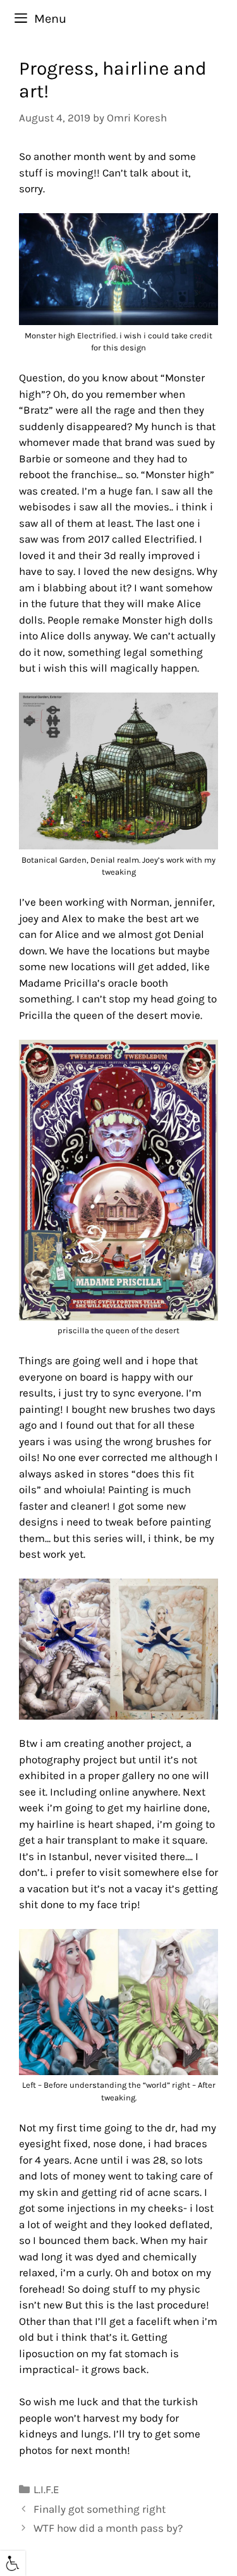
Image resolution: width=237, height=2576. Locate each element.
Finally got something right (100, 2509)
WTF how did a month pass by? (108, 2528)
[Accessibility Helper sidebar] (13, 2563)
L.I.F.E (46, 2489)
